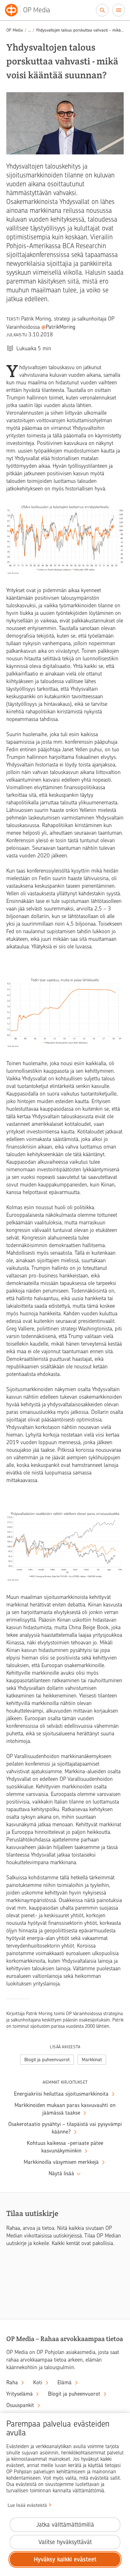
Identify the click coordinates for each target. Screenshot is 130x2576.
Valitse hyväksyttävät (65, 2542)
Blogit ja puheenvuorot (47, 2060)
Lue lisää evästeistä (27, 2505)
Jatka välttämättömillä (65, 2525)
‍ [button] (30, 30)
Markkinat (92, 2060)
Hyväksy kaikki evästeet (65, 2559)
